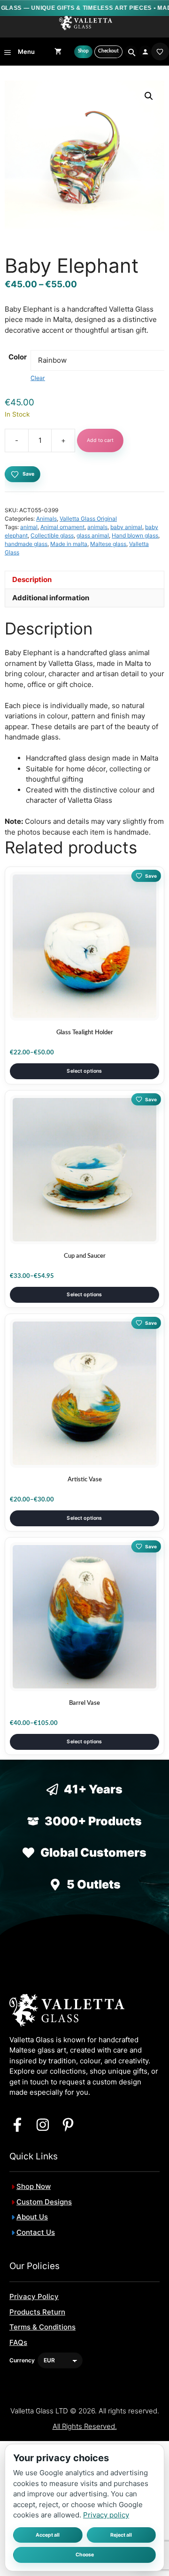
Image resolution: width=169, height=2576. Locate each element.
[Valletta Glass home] (86, 23)
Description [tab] (32, 579)
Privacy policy (106, 2515)
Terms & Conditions (42, 2327)
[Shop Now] (83, 52)
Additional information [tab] (51, 598)
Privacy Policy (34, 2296)
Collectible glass (52, 535)
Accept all (48, 2535)
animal (29, 527)
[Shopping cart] (58, 52)
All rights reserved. (85, 2426)
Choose (85, 2555)
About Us (32, 2217)
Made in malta (69, 544)
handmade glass (26, 544)
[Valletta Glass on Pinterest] (68, 2125)
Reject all (121, 2535)
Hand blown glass (135, 535)
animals (97, 527)
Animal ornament (62, 527)
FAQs (18, 2342)
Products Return (37, 2312)
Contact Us (36, 2232)
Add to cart (100, 440)
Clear (38, 378)
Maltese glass (108, 544)
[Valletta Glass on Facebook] (17, 2125)
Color (18, 357)
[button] (149, 96)
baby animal (126, 527)
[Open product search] (131, 52)
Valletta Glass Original (88, 519)
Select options (84, 1071)
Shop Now (34, 2186)
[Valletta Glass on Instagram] (43, 2125)
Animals (46, 519)
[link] (160, 52)
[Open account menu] (145, 52)
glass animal (93, 535)
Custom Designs (44, 2202)
